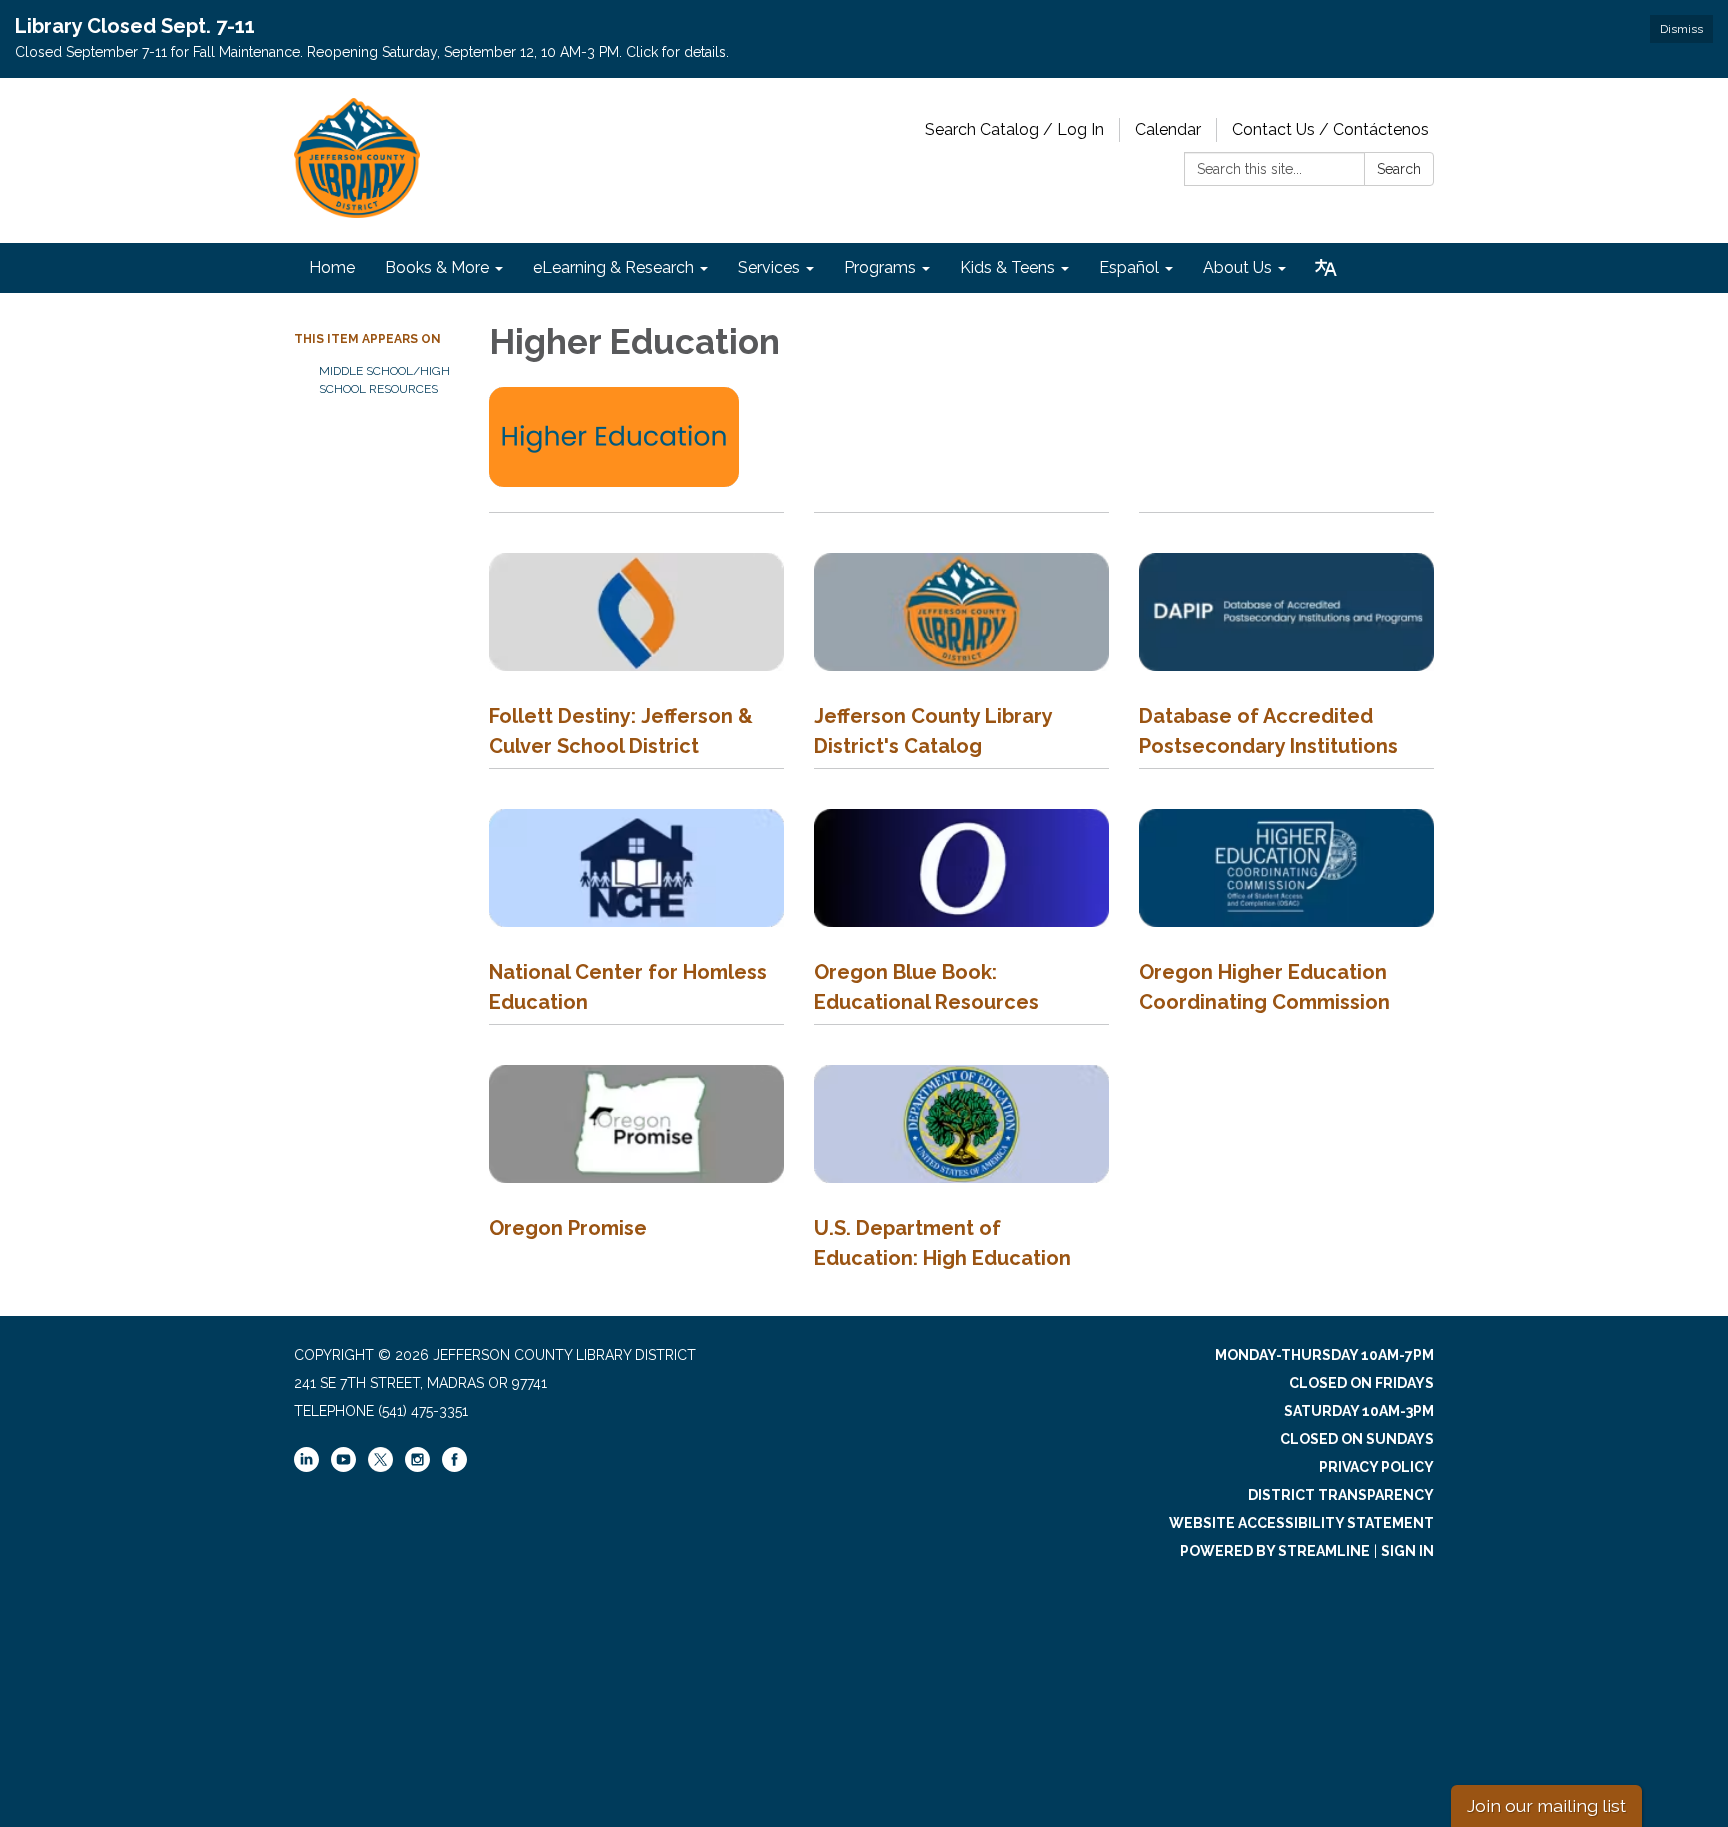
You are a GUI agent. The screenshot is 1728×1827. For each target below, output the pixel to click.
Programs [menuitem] (880, 267)
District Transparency (1341, 1495)
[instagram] (417, 1467)
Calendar (1168, 129)
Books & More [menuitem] (437, 267)
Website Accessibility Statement (1301, 1523)
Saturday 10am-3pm (1359, 1411)
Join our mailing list (1546, 1805)
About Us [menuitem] (1237, 267)
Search (1399, 169)
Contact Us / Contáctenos (1330, 129)
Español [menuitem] (1129, 267)
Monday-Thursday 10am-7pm (1324, 1355)
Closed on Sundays (1357, 1439)
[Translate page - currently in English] (1326, 268)
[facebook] (454, 1467)
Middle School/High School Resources (384, 380)
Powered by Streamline (1275, 1551)
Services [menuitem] (769, 267)
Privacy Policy (1376, 1467)
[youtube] (343, 1467)
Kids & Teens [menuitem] (1007, 267)
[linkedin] (306, 1467)
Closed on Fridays (1361, 1383)
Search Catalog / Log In (1014, 129)
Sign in (1407, 1551)
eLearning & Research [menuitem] (613, 267)
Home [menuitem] (332, 267)
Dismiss (1681, 29)
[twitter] (380, 1461)
